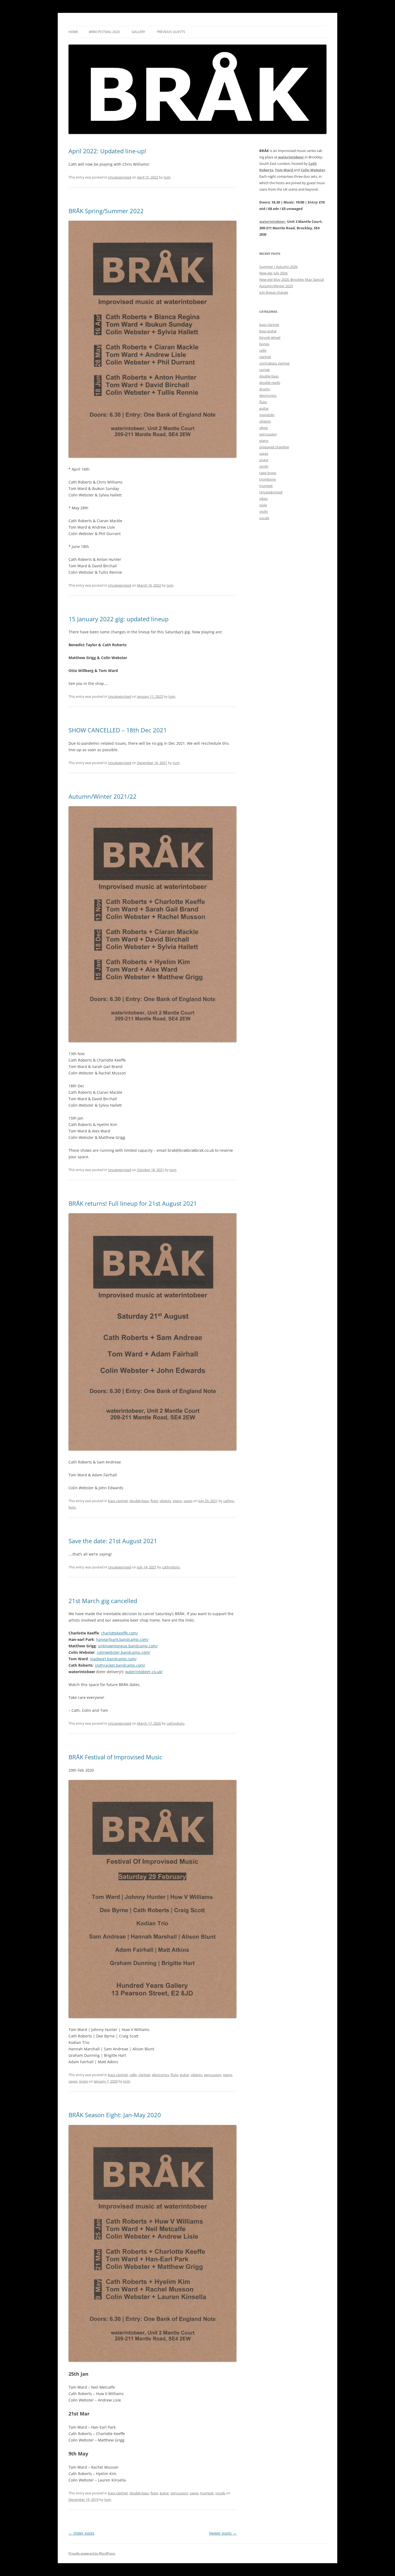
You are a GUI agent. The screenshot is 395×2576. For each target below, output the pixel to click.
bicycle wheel (270, 337)
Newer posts (223, 2533)
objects (165, 1501)
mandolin (267, 415)
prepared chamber (274, 447)
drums (265, 389)
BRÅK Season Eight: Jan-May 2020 (115, 2115)
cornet (265, 370)
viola (263, 505)
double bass (139, 1501)
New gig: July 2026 (273, 273)
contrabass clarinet (274, 363)
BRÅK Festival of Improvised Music (115, 1757)
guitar (184, 2075)
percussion (213, 2075)
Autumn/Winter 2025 (276, 286)
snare (83, 2081)
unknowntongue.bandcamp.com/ (128, 1646)
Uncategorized (120, 177)
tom (167, 177)
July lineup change (274, 292)
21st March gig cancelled (103, 1601)
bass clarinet (118, 1501)
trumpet (207, 2493)
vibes (263, 499)
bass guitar (268, 331)
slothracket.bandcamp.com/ (120, 1665)
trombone (267, 479)
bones (264, 344)
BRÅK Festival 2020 (104, 32)
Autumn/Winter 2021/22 (103, 796)
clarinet (144, 2075)
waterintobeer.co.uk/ (144, 1672)
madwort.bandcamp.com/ (113, 1659)
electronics (160, 2075)
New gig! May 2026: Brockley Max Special (292, 279)
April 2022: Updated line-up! (107, 151)
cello (133, 2075)
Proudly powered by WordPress (92, 2553)
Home (73, 32)
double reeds (270, 383)
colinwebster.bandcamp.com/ (123, 1652)
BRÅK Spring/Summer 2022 (106, 211)
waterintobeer (272, 221)
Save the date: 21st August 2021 (113, 1541)
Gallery (138, 32)
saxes (188, 1501)
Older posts (81, 2533)
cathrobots (171, 1567)
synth (264, 466)
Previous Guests (171, 32)
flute (154, 1501)
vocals (220, 2493)
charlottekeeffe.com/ (119, 1633)
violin (264, 511)
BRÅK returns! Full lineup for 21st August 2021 (133, 1203)
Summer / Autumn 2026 (278, 267)
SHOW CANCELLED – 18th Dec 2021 (118, 730)
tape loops (268, 473)
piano (177, 1501)
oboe (263, 428)
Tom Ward (284, 170)
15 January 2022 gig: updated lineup (119, 619)
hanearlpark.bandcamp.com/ (122, 1639)
